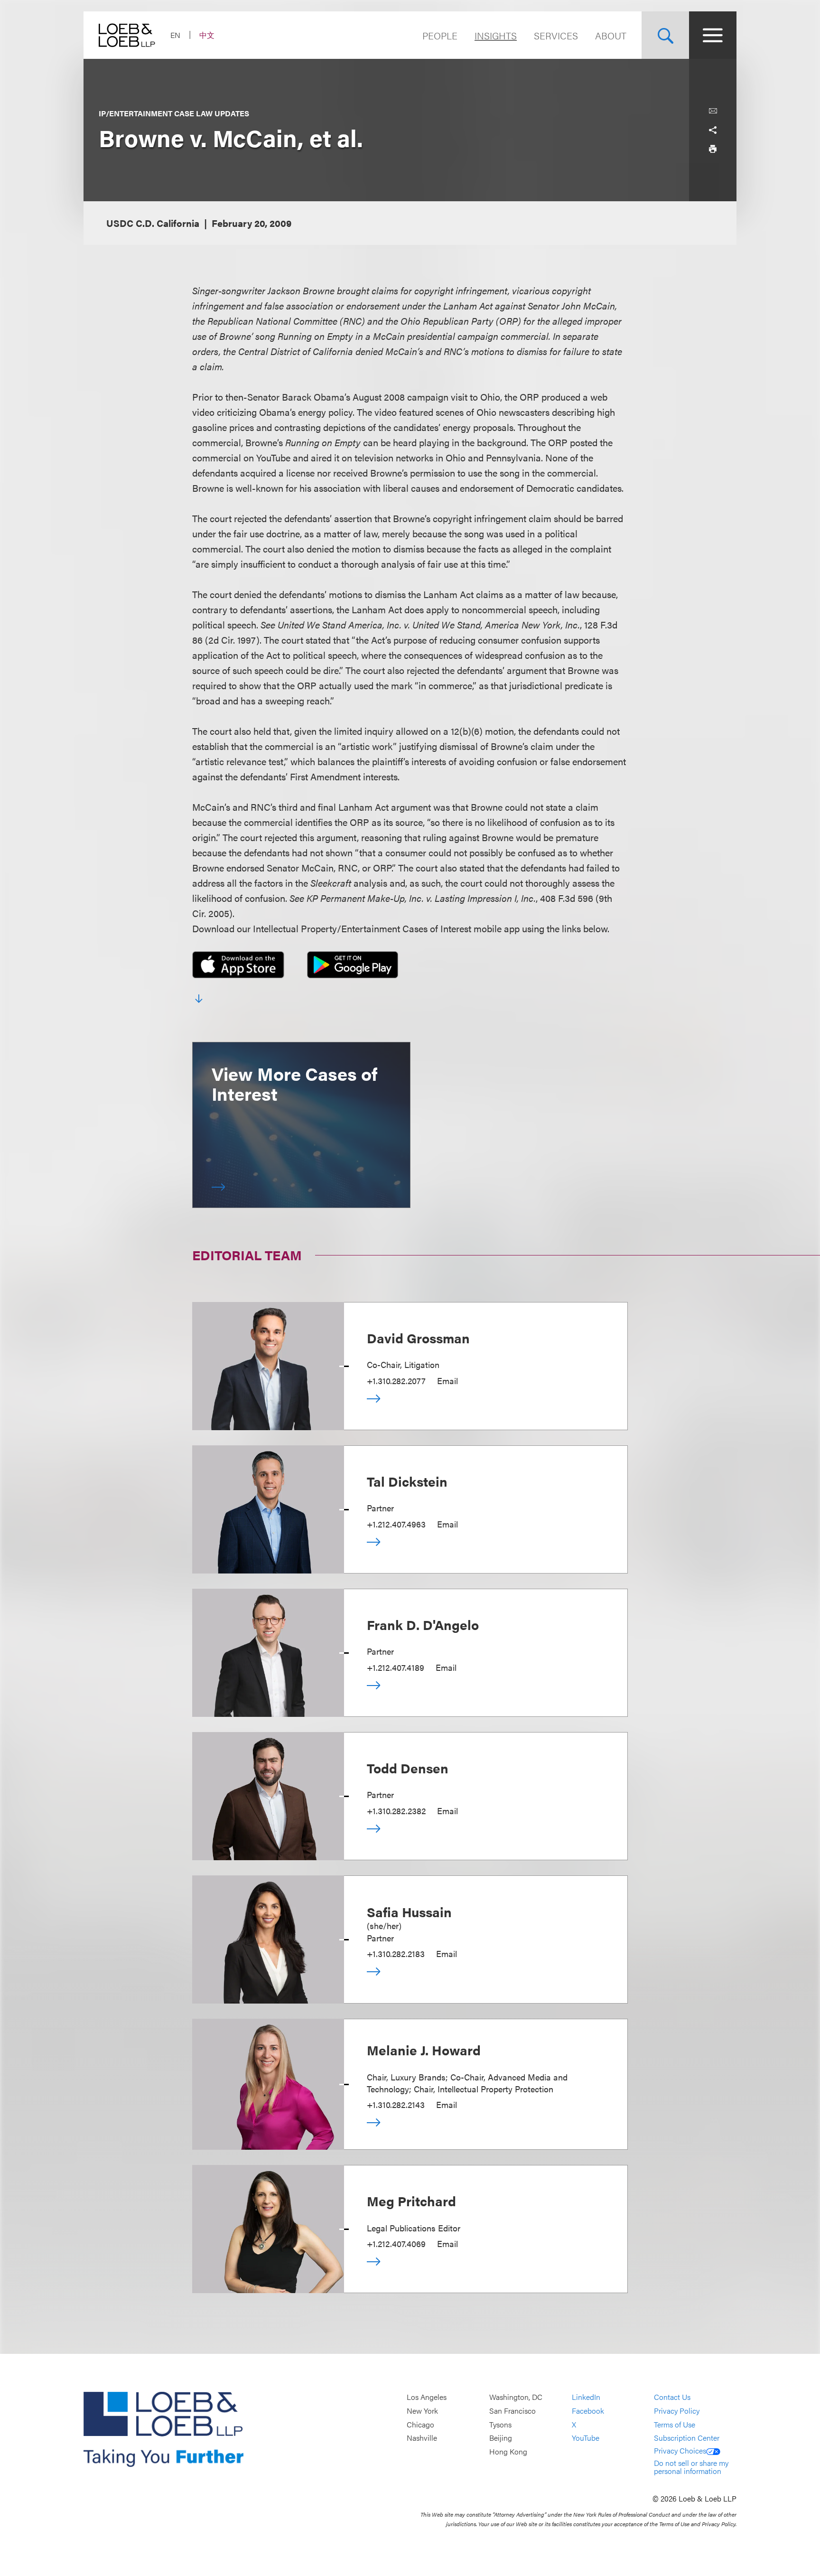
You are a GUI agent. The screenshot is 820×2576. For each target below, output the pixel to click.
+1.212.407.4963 (396, 1524)
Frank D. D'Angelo (423, 1624)
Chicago (420, 2424)
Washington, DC (516, 2397)
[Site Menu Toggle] (713, 35)
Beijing (501, 2438)
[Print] (713, 149)
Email (447, 1381)
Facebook (588, 2411)
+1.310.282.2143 (396, 2104)
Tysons (500, 2424)
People (440, 35)
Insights (496, 35)
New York (422, 2411)
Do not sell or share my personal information (691, 2467)
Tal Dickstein (407, 1481)
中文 (207, 35)
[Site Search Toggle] (665, 35)
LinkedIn (586, 2397)
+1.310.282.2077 (396, 1381)
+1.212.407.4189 (396, 1667)
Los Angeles (427, 2397)
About (611, 35)
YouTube (586, 2438)
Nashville (422, 2438)
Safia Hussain (409, 1911)
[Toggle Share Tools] (713, 130)
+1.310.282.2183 (396, 1953)
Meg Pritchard (411, 2201)
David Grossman (418, 1338)
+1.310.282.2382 (396, 1811)
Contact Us (672, 2397)
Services (556, 35)
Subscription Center (687, 2438)
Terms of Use (675, 2424)
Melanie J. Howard (424, 2050)
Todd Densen (408, 1768)
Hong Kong (508, 2451)
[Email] (713, 111)
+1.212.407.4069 (396, 2243)
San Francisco (512, 2411)
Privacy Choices (680, 2450)
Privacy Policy (677, 2411)
